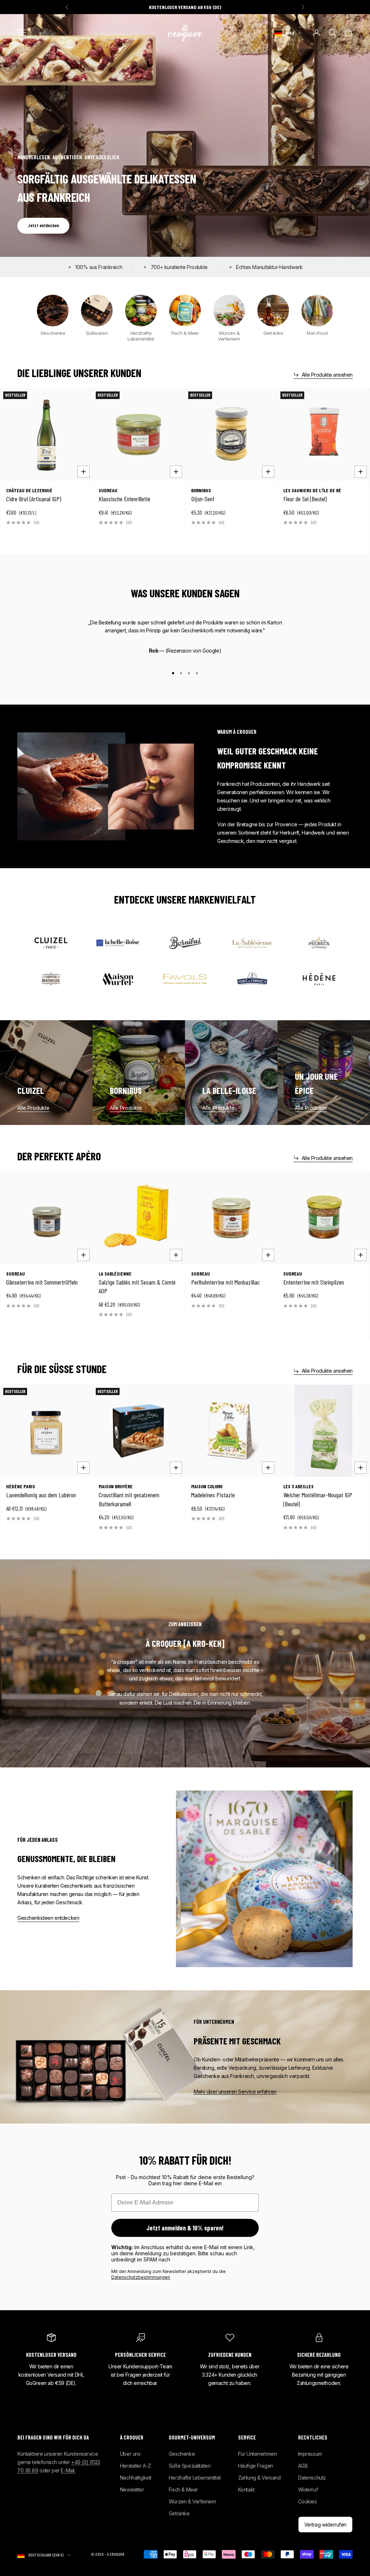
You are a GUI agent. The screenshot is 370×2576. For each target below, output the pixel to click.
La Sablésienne (115, 1274)
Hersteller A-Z (135, 2466)
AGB (303, 2466)
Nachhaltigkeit (136, 2478)
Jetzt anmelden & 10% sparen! (185, 2228)
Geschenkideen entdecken (48, 1918)
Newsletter (132, 2490)
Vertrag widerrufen (325, 2525)
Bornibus (201, 490)
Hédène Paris (21, 1486)
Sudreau (108, 490)
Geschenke (182, 2454)
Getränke (179, 2513)
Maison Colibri (207, 1486)
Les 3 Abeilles (298, 1486)
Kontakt (246, 2490)
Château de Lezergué (29, 490)
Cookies (307, 2501)
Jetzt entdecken (43, 225)
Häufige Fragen (256, 2466)
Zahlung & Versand (259, 2478)
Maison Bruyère (116, 1486)
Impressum (310, 2454)
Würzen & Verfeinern (192, 2501)
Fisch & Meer (183, 2490)
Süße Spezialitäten (190, 2466)
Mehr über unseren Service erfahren (235, 2092)
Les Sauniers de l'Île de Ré (312, 490)
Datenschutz (312, 2478)
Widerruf (308, 2490)
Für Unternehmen (258, 2454)
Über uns (130, 2454)
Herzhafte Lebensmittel (195, 2478)
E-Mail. (68, 2470)
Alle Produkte (33, 1108)
